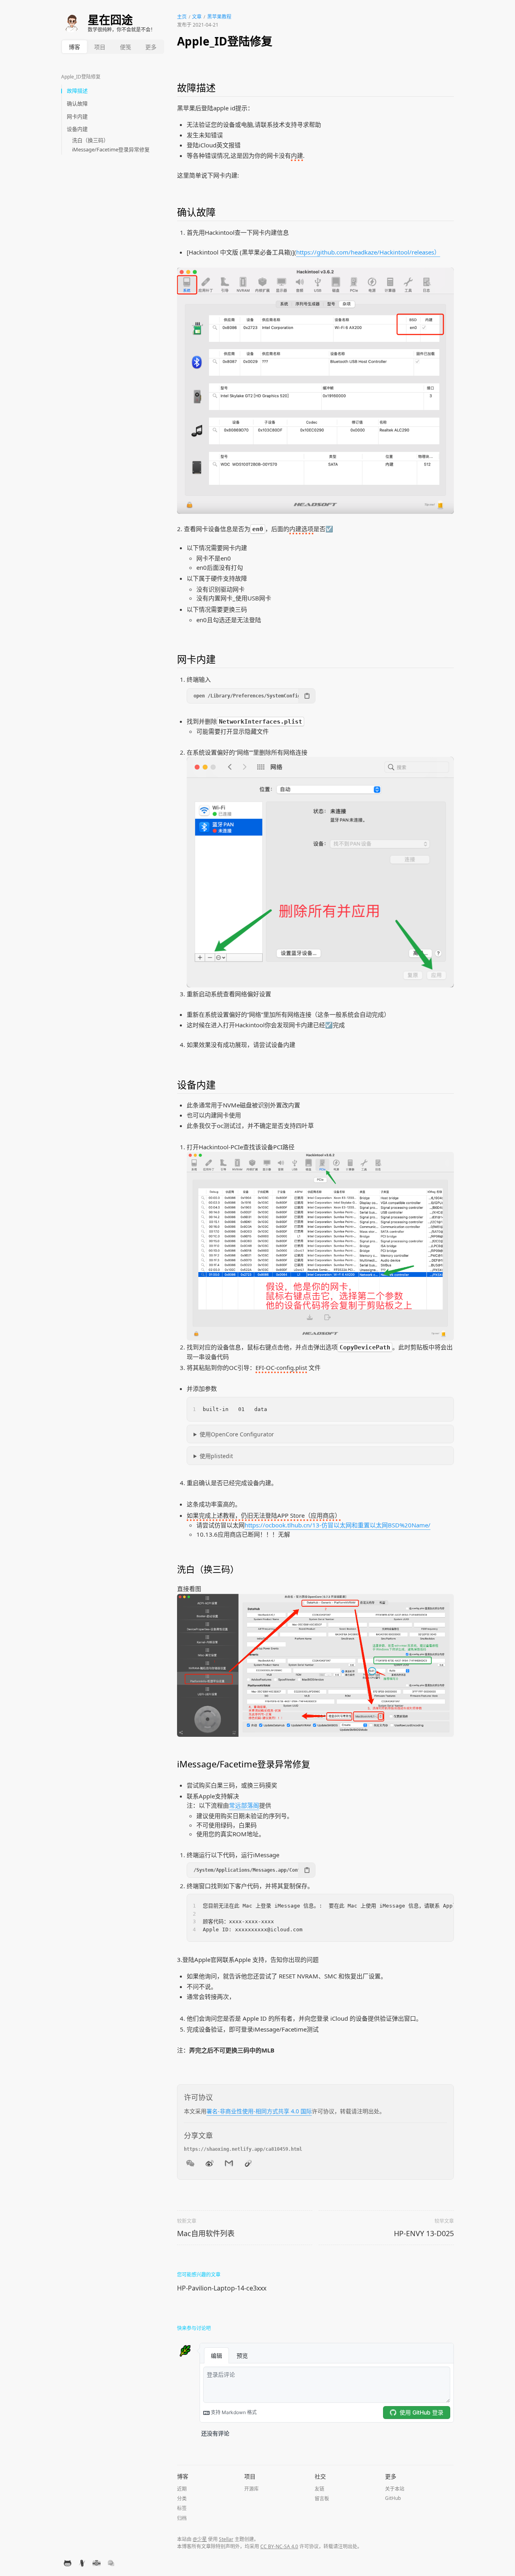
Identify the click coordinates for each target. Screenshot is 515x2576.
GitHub (393, 2498)
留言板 (322, 2498)
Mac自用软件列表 (206, 2233)
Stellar (226, 2539)
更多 (151, 47)
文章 (197, 17)
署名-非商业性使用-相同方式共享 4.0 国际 (259, 2111)
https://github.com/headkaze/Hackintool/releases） (368, 252)
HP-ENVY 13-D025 (424, 2233)
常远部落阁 (244, 1805)
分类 (182, 2498)
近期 (182, 2489)
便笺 (126, 47)
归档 (182, 2518)
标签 (182, 2508)
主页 (182, 17)
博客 (74, 47)
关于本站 (395, 2489)
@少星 (200, 2539)
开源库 (251, 2489)
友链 (319, 2489)
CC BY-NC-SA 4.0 (279, 2546)
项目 (100, 47)
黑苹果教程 (219, 17)
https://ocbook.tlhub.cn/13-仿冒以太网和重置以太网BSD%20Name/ (338, 1525)
